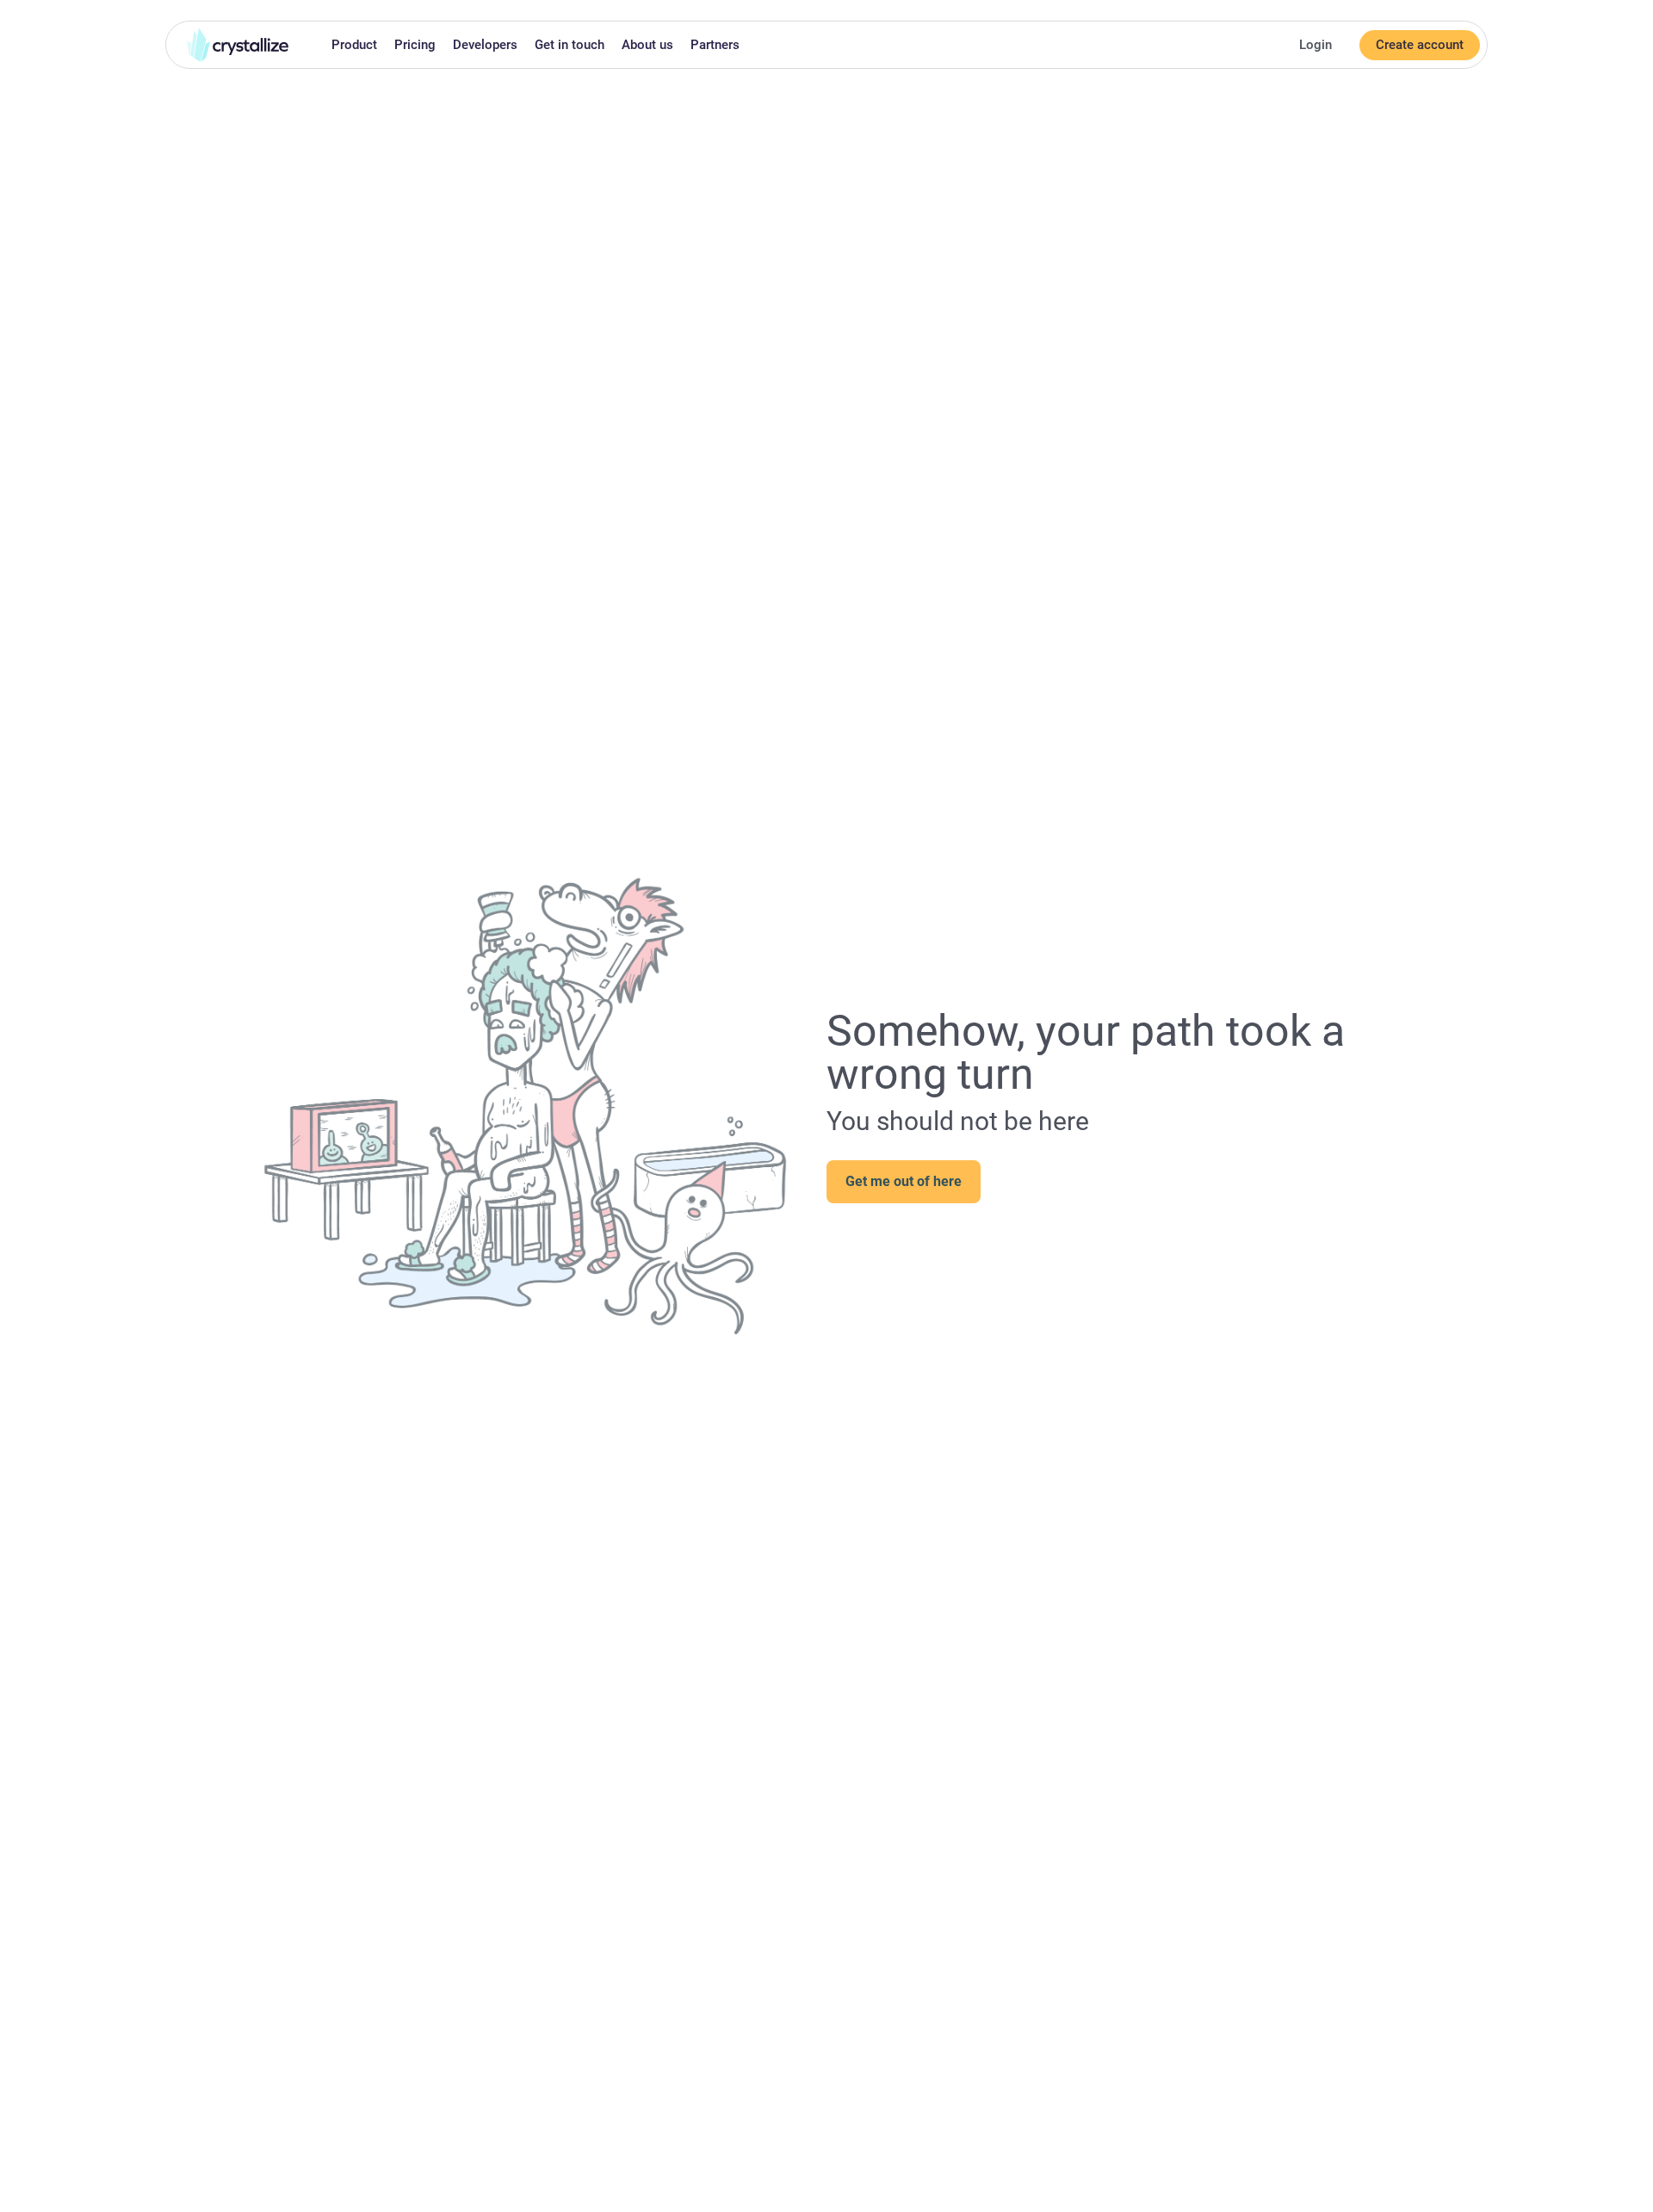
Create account (1420, 45)
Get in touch (570, 45)
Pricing (415, 45)
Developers (485, 45)
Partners (715, 45)
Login (1316, 45)
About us (647, 45)
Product (354, 45)
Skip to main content (7, 10)
